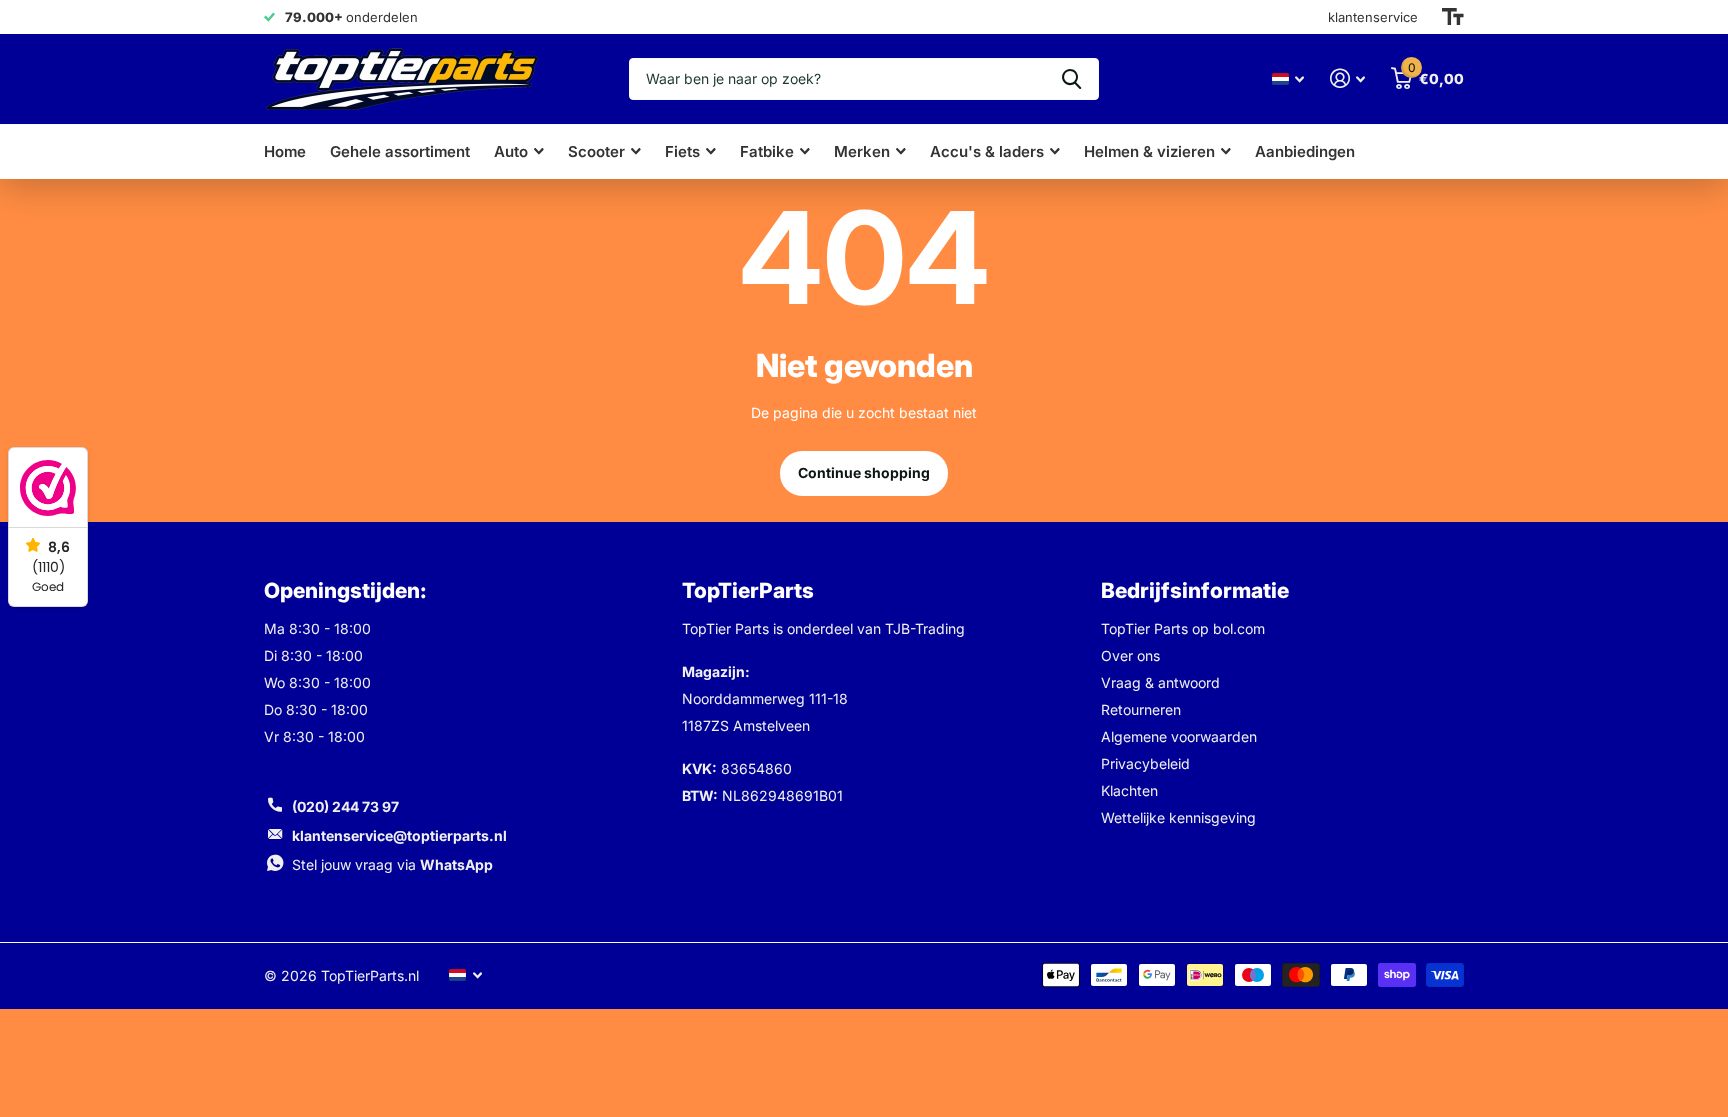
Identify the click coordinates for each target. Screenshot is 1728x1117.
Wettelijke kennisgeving (1178, 817)
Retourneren (1141, 709)
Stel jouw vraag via (392, 864)
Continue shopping (864, 472)
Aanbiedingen (1305, 151)
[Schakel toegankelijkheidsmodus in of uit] (1453, 17)
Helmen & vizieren (1149, 151)
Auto (511, 151)
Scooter (596, 151)
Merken (862, 151)
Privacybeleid (1145, 763)
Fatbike (767, 151)
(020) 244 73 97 (345, 806)
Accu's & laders (987, 151)
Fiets (682, 151)
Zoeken (1071, 79)
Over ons (1130, 655)
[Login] (1347, 78)
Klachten (1129, 790)
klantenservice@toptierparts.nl (399, 835)
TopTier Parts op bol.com (1183, 628)
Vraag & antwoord (1160, 682)
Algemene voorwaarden (1179, 736)
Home (285, 151)
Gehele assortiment (400, 151)
